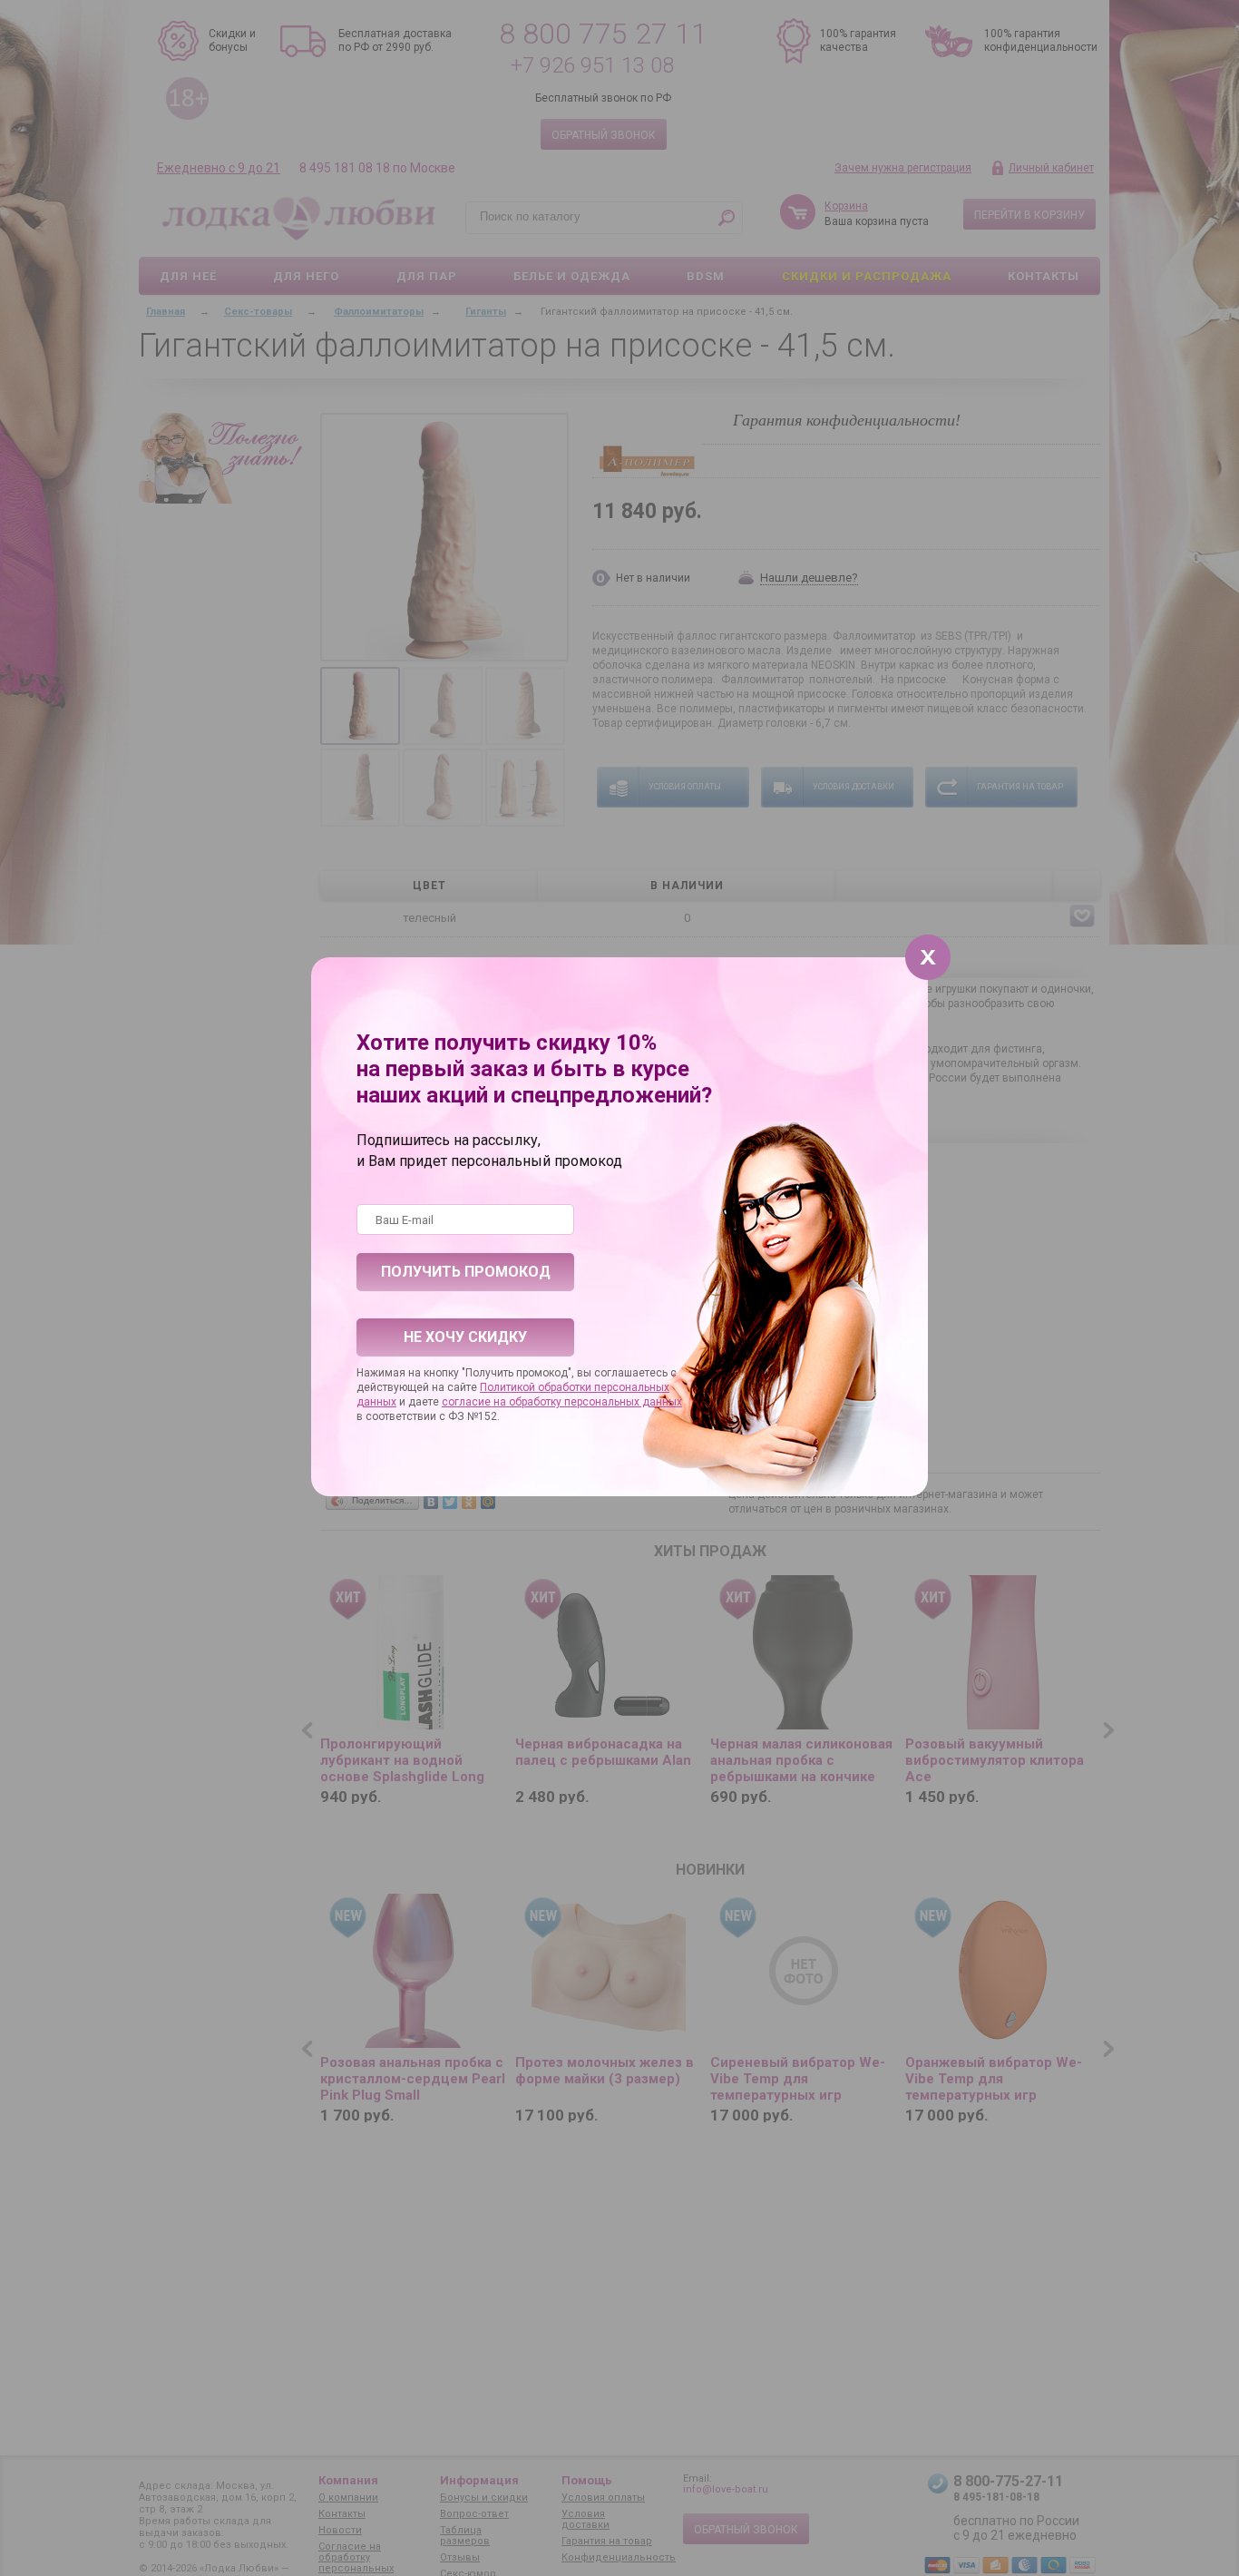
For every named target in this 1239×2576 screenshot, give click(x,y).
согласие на (475, 1402)
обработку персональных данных (595, 1402)
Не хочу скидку (465, 1337)
